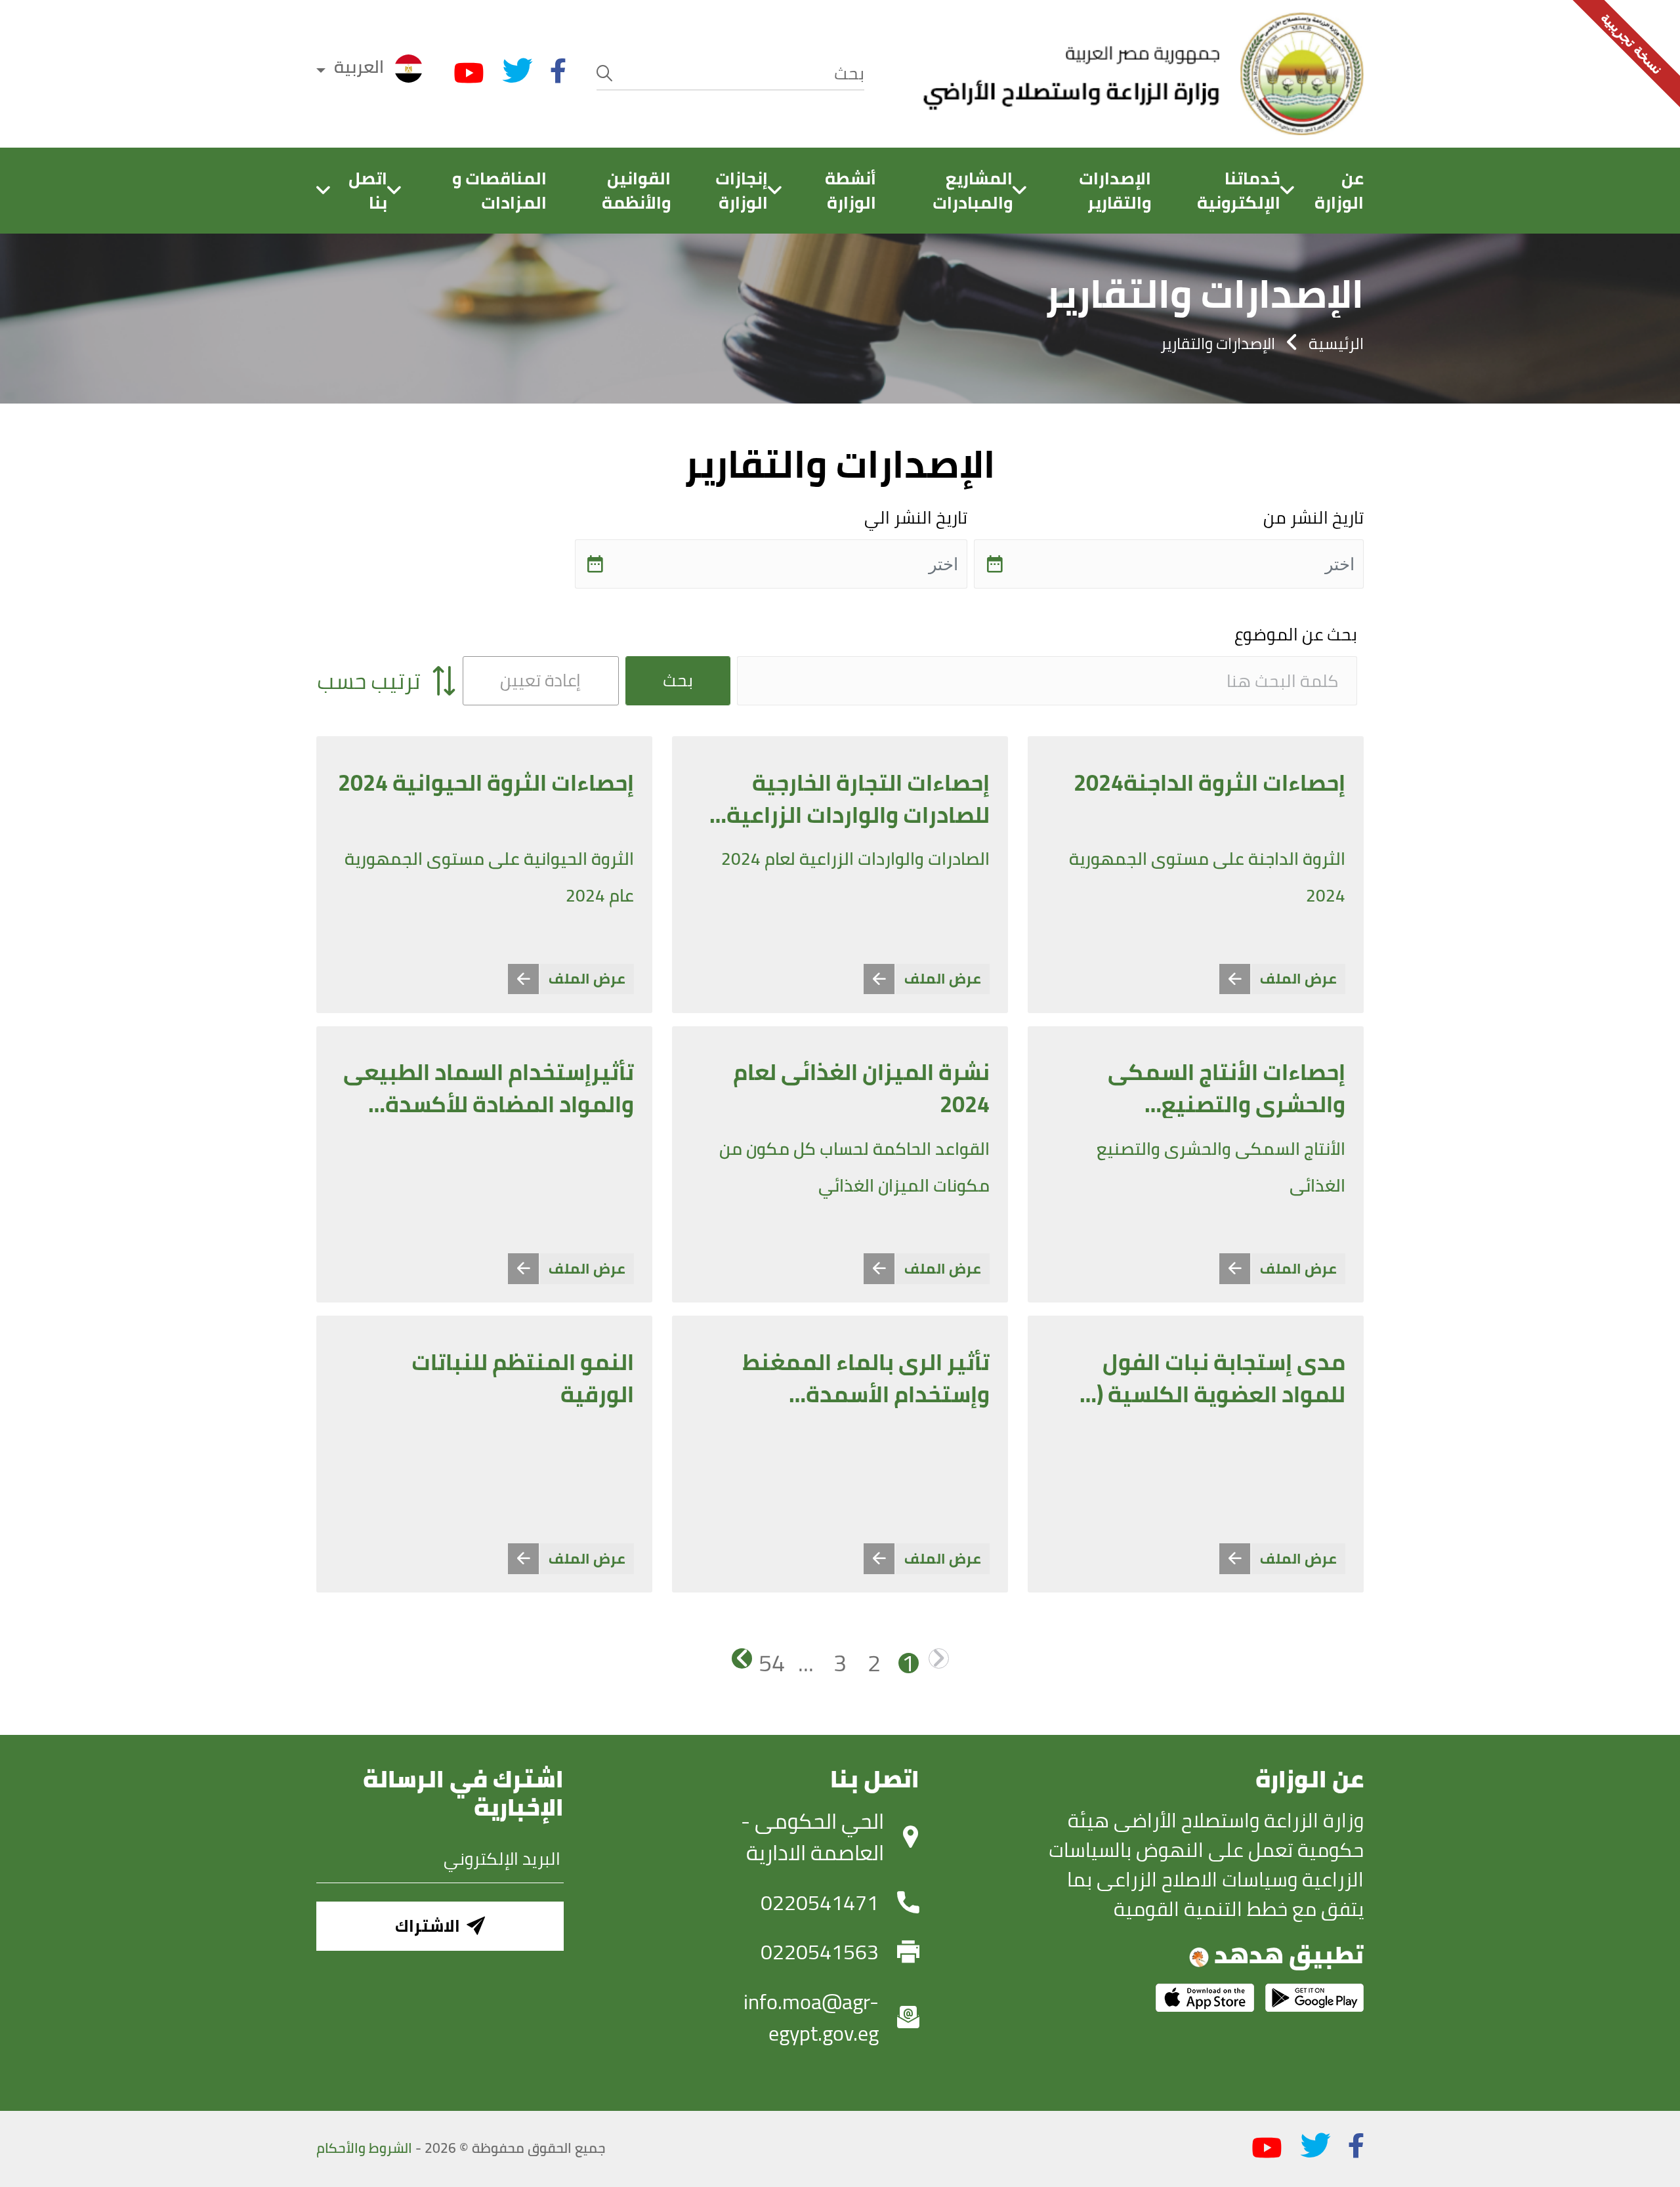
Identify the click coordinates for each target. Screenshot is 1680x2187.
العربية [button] (359, 67)
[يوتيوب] (469, 74)
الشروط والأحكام (364, 2148)
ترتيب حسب (371, 681)
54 (772, 1663)
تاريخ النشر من (1313, 518)
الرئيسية (1336, 343)
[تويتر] (518, 71)
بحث (678, 680)
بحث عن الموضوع (1296, 635)
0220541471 (820, 1902)
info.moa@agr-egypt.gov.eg (811, 2017)
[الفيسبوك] (558, 71)
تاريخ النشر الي (916, 518)
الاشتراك (428, 1926)
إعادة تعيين (540, 680)
